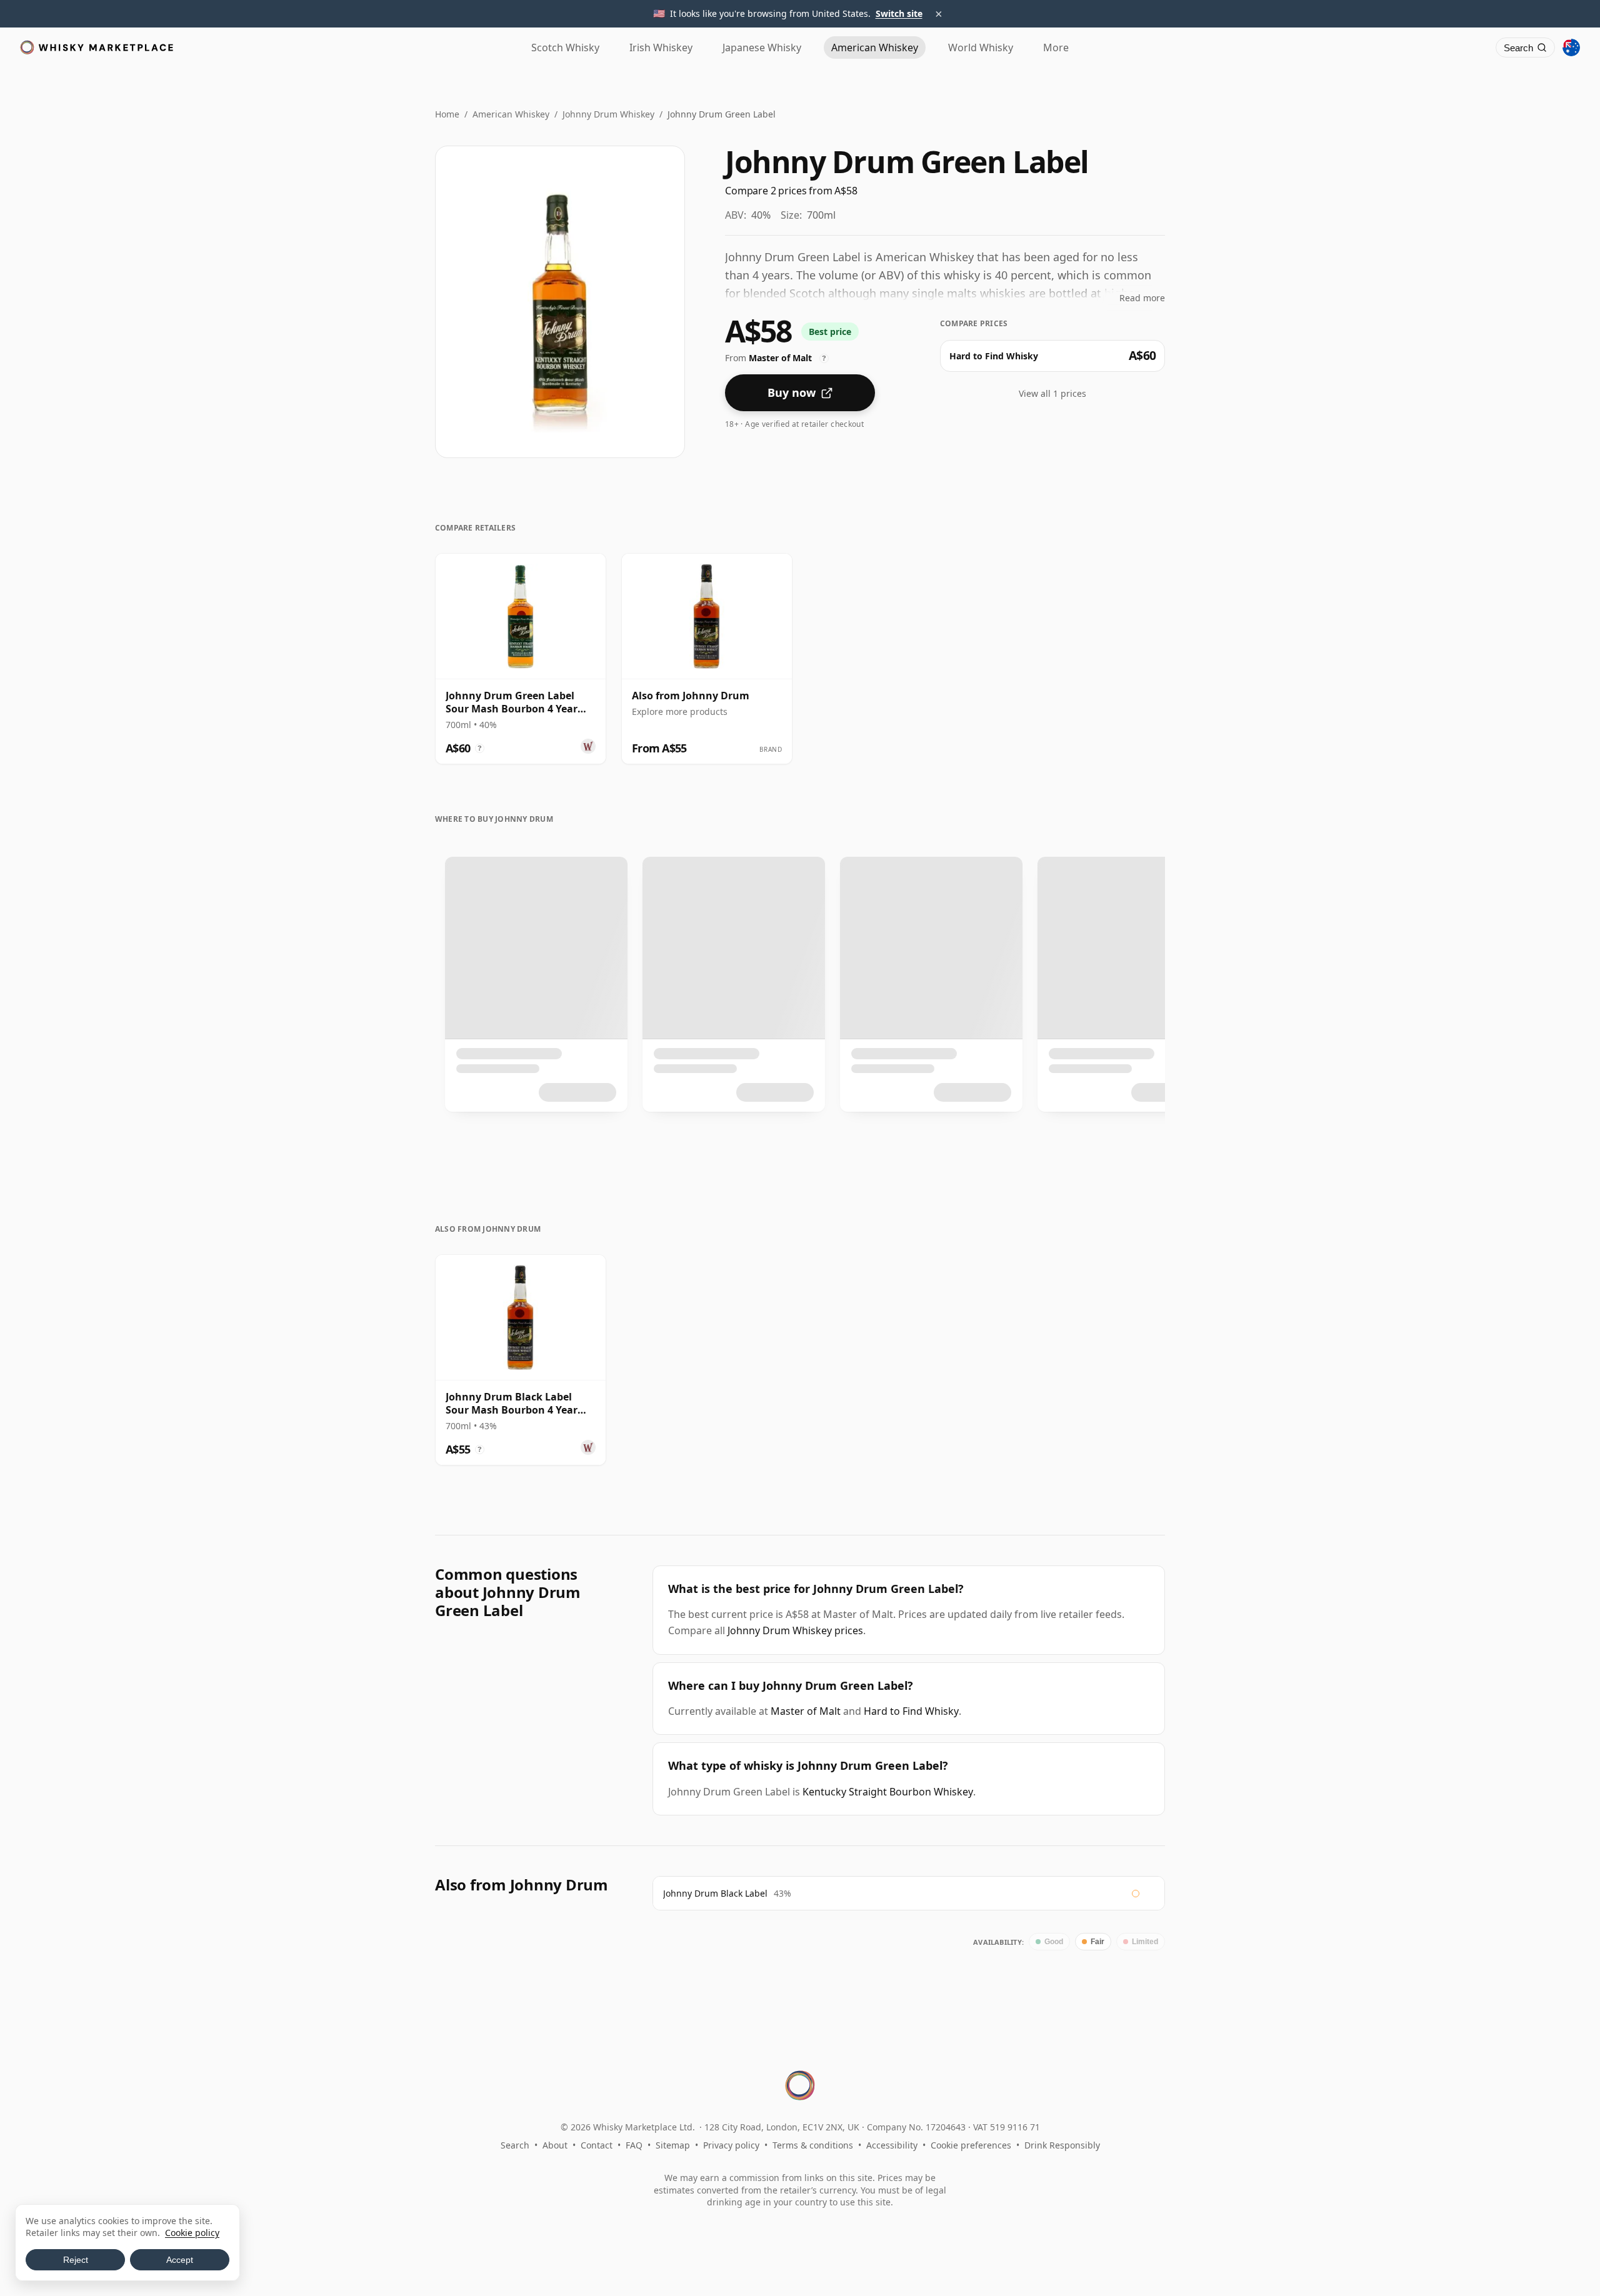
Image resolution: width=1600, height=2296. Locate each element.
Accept (180, 2260)
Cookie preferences (971, 2145)
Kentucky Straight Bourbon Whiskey (888, 1792)
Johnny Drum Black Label (715, 1893)
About (555, 2145)
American (875, 47)
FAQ (634, 2145)
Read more (1142, 298)
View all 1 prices (1052, 393)
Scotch (565, 47)
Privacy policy (731, 2145)
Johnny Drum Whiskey (608, 114)
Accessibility (892, 2145)
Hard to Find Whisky (911, 1711)
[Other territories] (1571, 47)
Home (447, 114)
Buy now (792, 392)
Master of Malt (806, 1711)
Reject (76, 2260)
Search (515, 2145)
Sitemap (673, 2145)
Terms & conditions (813, 2145)
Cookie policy (192, 2233)
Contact (597, 2145)
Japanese (762, 47)
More (1056, 47)
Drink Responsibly (1062, 2145)
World (981, 47)
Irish (661, 47)
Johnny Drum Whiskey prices (795, 1630)
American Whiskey (511, 114)
